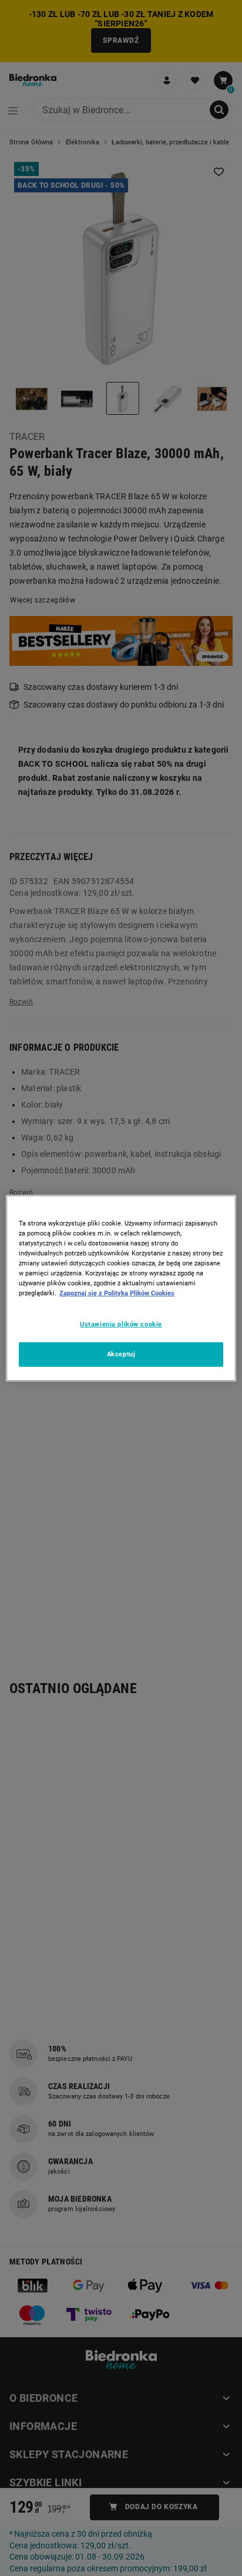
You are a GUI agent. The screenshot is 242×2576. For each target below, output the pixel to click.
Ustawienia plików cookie (121, 1324)
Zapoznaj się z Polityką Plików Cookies (117, 1293)
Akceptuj (121, 1354)
